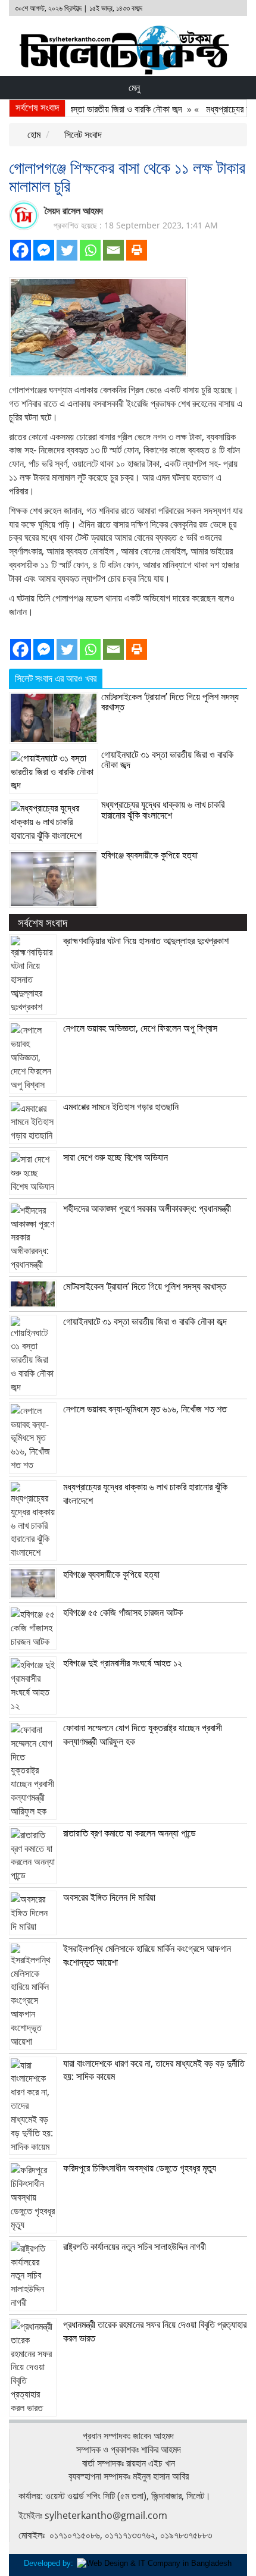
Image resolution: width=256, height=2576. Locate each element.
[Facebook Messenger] (44, 250)
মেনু (133, 87)
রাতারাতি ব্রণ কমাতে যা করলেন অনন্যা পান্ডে (129, 1833)
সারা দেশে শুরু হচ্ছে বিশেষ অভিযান (115, 1157)
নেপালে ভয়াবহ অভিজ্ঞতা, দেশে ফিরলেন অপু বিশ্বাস (140, 1028)
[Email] (113, 250)
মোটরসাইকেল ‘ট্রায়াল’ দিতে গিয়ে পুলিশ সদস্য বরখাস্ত (170, 702)
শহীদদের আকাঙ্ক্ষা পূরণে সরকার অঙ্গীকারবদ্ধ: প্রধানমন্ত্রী (147, 1208)
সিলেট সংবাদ (82, 134)
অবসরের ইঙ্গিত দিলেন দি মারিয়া (109, 1897)
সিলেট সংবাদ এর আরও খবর (56, 678)
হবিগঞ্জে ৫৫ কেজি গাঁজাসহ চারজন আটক (123, 1612)
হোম (33, 134)
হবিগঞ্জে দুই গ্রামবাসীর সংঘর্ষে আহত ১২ (123, 1663)
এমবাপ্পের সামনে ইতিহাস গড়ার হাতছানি (121, 1107)
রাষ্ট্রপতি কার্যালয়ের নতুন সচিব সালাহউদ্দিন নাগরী (135, 2246)
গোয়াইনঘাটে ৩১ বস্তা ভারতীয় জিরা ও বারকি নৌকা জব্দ (88, 109)
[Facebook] (21, 250)
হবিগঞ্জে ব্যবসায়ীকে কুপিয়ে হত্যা (149, 855)
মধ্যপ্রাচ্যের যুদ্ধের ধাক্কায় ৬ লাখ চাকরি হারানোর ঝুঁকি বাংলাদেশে (163, 810)
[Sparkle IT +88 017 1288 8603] (154, 2563)
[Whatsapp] (90, 250)
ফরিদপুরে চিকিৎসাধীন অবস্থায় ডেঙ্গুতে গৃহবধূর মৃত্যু (140, 2168)
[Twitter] (67, 250)
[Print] (137, 250)
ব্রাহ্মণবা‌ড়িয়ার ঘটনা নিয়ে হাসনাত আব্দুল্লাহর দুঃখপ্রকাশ (146, 941)
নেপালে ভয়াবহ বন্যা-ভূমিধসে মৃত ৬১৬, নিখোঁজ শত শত (145, 1409)
